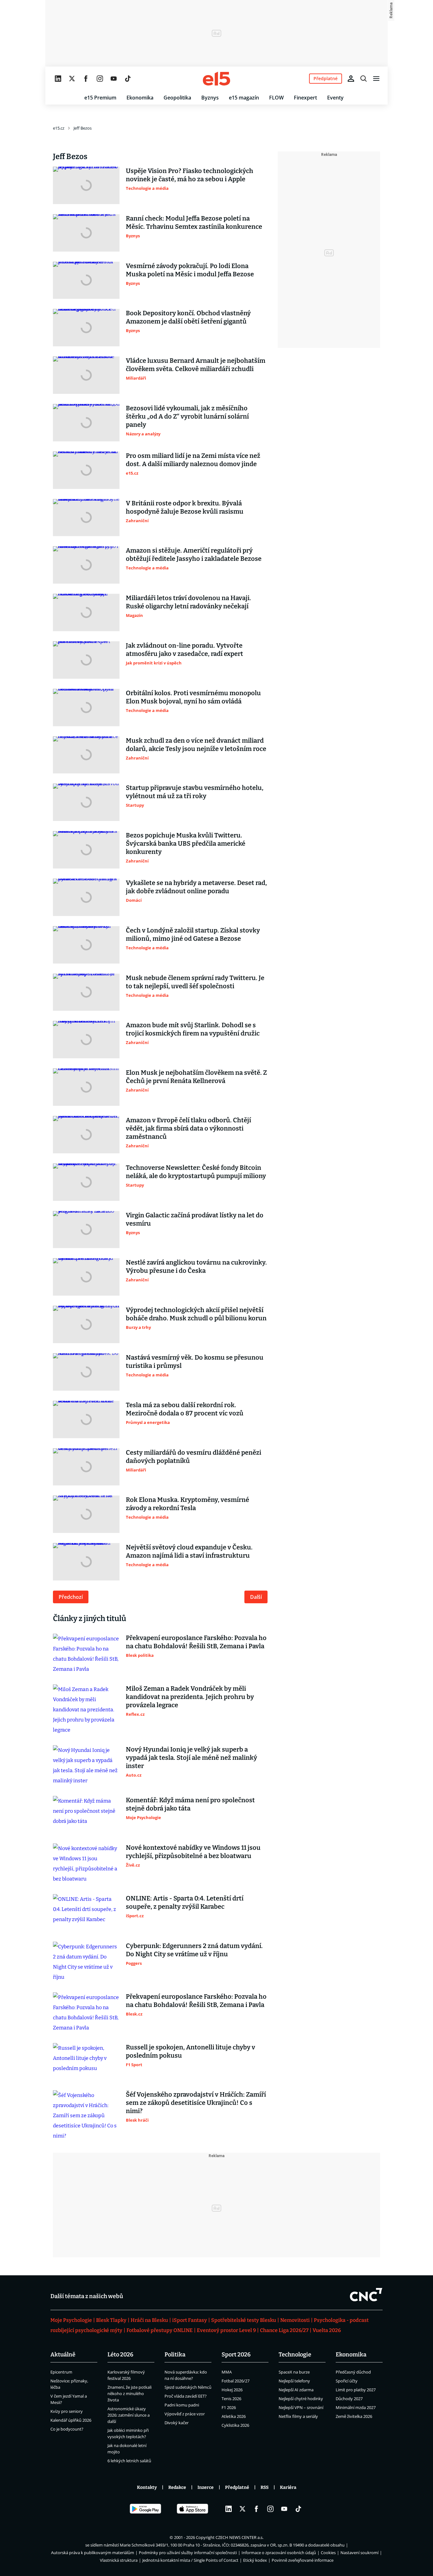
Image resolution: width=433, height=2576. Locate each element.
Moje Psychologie (71, 2320)
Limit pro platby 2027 (356, 2390)
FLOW (276, 98)
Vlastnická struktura (119, 2560)
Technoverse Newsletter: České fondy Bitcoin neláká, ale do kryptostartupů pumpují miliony (196, 1172)
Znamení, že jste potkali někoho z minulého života (129, 2393)
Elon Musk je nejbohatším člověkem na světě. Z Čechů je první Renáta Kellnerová (196, 1077)
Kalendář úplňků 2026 (71, 2420)
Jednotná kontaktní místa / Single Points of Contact (190, 2560)
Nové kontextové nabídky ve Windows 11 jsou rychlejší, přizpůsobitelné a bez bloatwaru (193, 1852)
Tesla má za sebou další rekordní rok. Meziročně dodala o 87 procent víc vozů (185, 1409)
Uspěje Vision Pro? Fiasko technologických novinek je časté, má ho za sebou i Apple (190, 175)
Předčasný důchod (353, 2372)
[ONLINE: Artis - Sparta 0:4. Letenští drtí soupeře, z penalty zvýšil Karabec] (86, 1913)
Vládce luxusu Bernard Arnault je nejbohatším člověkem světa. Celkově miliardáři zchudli (196, 365)
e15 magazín (244, 98)
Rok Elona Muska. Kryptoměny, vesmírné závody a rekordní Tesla (187, 1504)
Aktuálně (63, 2355)
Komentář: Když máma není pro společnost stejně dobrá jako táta (190, 1804)
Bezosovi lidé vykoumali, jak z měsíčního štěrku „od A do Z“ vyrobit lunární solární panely (187, 416)
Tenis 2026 (231, 2399)
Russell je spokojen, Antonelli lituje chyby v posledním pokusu (191, 2051)
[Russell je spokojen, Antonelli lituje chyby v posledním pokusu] (86, 2062)
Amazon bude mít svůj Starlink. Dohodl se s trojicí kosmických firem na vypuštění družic (193, 1029)
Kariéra (288, 2487)
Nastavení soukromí (359, 2553)
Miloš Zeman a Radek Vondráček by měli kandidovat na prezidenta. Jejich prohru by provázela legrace (190, 1697)
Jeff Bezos (83, 128)
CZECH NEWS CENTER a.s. (239, 2537)
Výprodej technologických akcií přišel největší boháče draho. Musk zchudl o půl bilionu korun (196, 1314)
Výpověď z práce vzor (185, 2414)
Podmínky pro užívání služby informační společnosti (188, 2553)
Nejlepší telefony (294, 2381)
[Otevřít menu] (376, 79)
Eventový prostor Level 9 (226, 2330)
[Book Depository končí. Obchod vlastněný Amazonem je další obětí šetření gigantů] (86, 328)
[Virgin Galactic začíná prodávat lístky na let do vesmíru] (86, 1230)
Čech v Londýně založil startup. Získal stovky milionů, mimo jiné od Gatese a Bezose (193, 934)
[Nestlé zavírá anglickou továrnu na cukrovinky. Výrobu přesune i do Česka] (86, 1277)
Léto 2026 (120, 2355)
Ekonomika (140, 98)
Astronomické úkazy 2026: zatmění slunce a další (129, 2415)
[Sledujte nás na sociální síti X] (72, 79)
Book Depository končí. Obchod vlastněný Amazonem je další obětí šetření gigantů (188, 317)
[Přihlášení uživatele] (351, 79)
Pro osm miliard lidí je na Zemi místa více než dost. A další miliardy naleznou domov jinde (193, 460)
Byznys (210, 98)
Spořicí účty (347, 2381)
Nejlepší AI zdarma (296, 2390)
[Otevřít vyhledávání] (364, 79)
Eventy (335, 98)
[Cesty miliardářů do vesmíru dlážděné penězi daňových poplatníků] (86, 1467)
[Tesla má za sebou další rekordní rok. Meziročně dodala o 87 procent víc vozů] (86, 1419)
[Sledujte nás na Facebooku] (86, 79)
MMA (227, 2372)
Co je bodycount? (67, 2429)
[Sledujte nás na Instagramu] (100, 79)
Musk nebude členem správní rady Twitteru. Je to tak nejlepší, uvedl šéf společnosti (195, 982)
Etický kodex (255, 2560)
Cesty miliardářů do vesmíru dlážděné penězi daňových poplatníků (194, 1457)
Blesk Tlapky (111, 2320)
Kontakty (147, 2487)
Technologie (295, 2355)
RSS (265, 2487)
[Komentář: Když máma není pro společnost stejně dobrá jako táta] (86, 1815)
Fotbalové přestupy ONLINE (160, 2330)
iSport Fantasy (190, 2320)
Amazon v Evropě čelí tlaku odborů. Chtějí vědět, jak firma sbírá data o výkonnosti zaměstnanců (188, 1128)
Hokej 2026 (232, 2390)
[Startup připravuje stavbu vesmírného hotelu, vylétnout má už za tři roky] (86, 802)
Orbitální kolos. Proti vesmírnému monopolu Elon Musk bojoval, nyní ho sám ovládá (193, 697)
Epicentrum (61, 2372)
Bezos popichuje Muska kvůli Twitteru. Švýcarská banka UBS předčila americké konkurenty (186, 843)
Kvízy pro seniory (67, 2411)
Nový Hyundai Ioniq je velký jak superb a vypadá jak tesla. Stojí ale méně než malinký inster (191, 1758)
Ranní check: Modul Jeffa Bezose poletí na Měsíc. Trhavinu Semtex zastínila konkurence (194, 222)
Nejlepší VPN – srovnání (301, 2407)
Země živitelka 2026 (354, 2416)
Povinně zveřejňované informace (303, 2560)
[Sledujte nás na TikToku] (128, 79)
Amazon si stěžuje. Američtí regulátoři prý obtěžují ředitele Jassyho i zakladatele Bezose (194, 554)
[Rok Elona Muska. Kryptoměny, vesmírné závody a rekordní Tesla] (86, 1514)
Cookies (328, 2553)
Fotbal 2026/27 (236, 2381)
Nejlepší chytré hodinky (301, 2399)
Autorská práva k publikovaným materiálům (93, 2553)
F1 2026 (229, 2407)
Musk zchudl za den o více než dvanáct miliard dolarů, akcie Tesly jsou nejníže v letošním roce (196, 745)
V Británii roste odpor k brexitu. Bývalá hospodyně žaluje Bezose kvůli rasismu (185, 507)
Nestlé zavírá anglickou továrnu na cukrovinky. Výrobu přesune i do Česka (196, 1266)
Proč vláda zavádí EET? (186, 2396)
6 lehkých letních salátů (129, 2461)
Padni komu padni (182, 2405)
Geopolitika (177, 98)
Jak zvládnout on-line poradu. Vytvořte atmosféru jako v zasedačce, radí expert (184, 650)
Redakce (177, 2487)
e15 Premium (100, 98)
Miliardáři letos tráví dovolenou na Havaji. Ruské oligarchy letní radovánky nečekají (188, 602)
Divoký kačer (177, 2423)
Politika (175, 2355)
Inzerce (206, 2487)
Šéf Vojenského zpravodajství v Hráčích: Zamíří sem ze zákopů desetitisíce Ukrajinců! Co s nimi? (196, 2103)
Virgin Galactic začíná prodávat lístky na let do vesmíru (195, 1219)
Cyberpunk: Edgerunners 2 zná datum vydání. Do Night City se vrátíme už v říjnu (194, 1950)
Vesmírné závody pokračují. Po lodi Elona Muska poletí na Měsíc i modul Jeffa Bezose (190, 270)
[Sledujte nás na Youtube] (114, 79)
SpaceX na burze (294, 2372)
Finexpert (305, 98)
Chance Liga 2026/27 (284, 2330)
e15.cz (59, 128)
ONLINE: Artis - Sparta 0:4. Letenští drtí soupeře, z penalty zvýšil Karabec (185, 1902)
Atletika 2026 (234, 2416)
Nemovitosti (295, 2320)
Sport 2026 (236, 2355)
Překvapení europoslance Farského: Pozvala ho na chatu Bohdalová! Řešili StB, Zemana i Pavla (196, 1642)
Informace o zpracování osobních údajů (279, 2553)
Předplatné (237, 2487)
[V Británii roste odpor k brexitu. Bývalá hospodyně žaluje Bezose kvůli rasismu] (86, 518)
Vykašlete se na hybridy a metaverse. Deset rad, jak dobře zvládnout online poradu (196, 887)
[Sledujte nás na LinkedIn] (58, 79)
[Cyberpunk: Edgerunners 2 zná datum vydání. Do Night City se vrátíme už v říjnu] (86, 1962)
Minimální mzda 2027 (356, 2407)
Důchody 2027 (349, 2399)
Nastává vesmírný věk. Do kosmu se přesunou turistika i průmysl (195, 1362)
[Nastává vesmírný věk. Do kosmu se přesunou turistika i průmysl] (86, 1372)
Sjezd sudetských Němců (188, 2387)
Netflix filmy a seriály (298, 2416)
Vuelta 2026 (327, 2330)
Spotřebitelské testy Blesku (244, 2320)
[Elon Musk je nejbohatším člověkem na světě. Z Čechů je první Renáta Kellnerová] (86, 1087)
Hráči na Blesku (149, 2320)
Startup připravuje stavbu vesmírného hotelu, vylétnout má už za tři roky (195, 792)
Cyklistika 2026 (235, 2425)
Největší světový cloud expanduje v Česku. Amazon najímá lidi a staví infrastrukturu (189, 1551)
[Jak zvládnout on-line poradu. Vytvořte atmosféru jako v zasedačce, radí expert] (86, 660)
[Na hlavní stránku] (217, 79)
